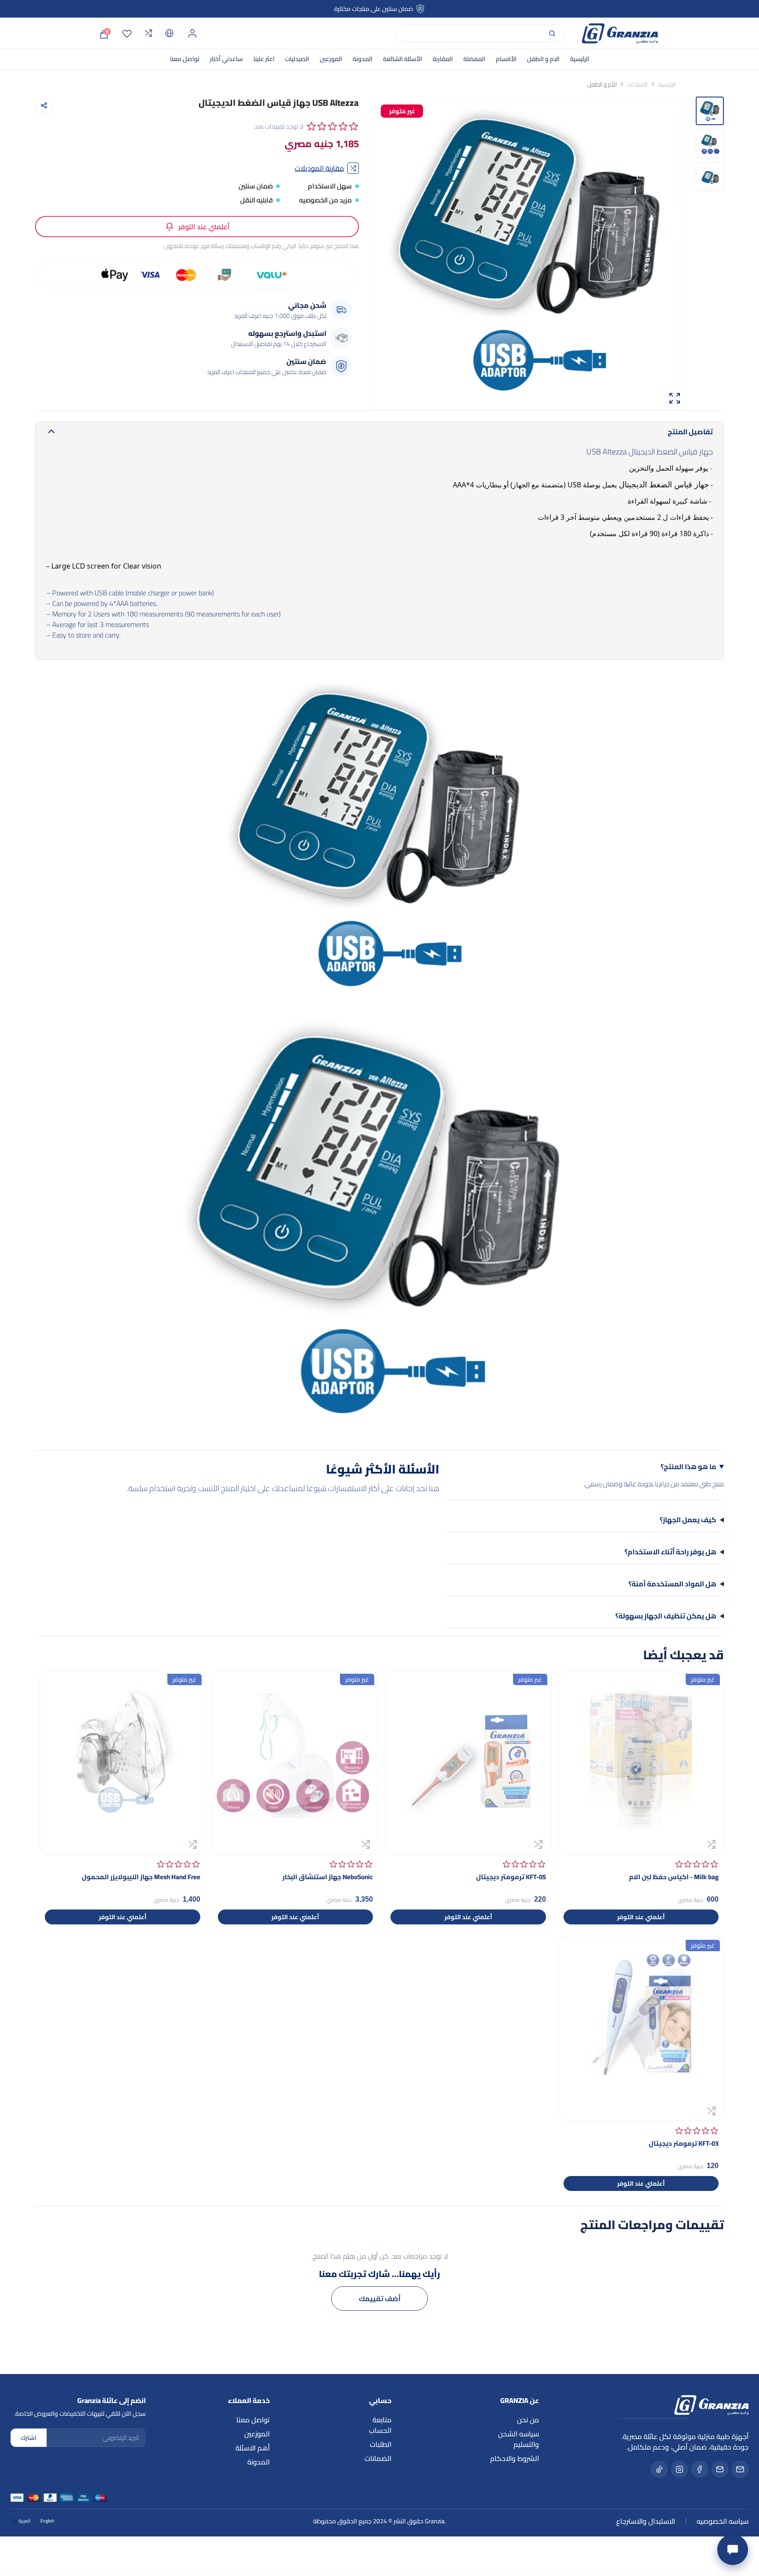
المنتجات (637, 84)
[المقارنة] (148, 33)
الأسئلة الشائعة (403, 59)
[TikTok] (659, 2469)
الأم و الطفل (602, 84)
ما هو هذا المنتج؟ (689, 1467)
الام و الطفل (543, 59)
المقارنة (443, 59)
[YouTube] (720, 2469)
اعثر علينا (264, 59)
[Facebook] (700, 2469)
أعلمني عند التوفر (204, 227)
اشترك (29, 2438)
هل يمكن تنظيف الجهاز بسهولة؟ (666, 1616)
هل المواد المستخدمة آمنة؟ (672, 1584)
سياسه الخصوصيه (723, 2521)
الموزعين (331, 59)
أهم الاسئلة (253, 2448)
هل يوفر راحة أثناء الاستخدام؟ (670, 1552)
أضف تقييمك (380, 2299)
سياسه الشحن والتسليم (519, 2439)
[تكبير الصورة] (675, 398)
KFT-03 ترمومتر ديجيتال (684, 2143)
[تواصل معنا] (733, 2550)
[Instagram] (679, 2469)
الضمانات (378, 2458)
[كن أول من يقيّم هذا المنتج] (697, 1864)
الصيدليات (297, 59)
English (47, 2521)
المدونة (363, 59)
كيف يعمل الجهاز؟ (688, 1520)
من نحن (528, 2420)
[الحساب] (192, 33)
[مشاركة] (44, 105)
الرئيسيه (667, 84)
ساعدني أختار (226, 59)
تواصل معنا (185, 59)
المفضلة (474, 59)
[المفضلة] (127, 33)
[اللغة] (170, 33)
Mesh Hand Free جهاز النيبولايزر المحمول (141, 1877)
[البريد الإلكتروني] (740, 2469)
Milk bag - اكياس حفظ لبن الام (674, 1877)
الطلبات (381, 2444)
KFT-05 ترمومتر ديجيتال (511, 1877)
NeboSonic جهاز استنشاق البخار (328, 1877)
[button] (333, 126)
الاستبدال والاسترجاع (646, 2521)
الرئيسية (580, 59)
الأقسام (506, 59)
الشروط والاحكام (515, 2458)
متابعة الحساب (380, 2425)
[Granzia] (620, 33)
